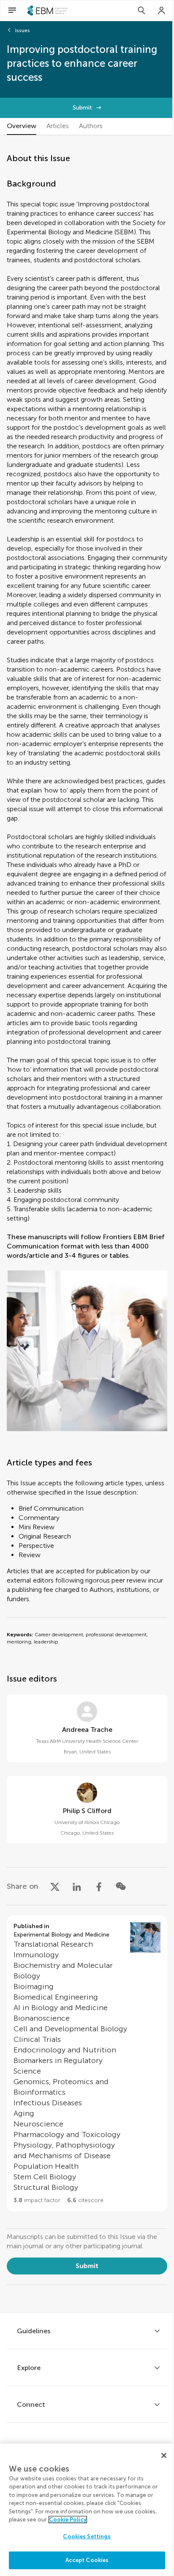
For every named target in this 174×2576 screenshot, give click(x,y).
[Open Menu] (12, 11)
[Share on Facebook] (99, 1886)
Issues (23, 30)
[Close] (164, 2455)
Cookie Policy (68, 2520)
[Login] (162, 11)
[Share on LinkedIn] (77, 1886)
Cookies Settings (87, 2536)
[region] (87, 2510)
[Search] (141, 11)
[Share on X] (55, 1886)
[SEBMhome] (48, 11)
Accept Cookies (87, 2560)
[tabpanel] (87, 1224)
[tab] (22, 126)
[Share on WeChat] (121, 1886)
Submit (82, 108)
